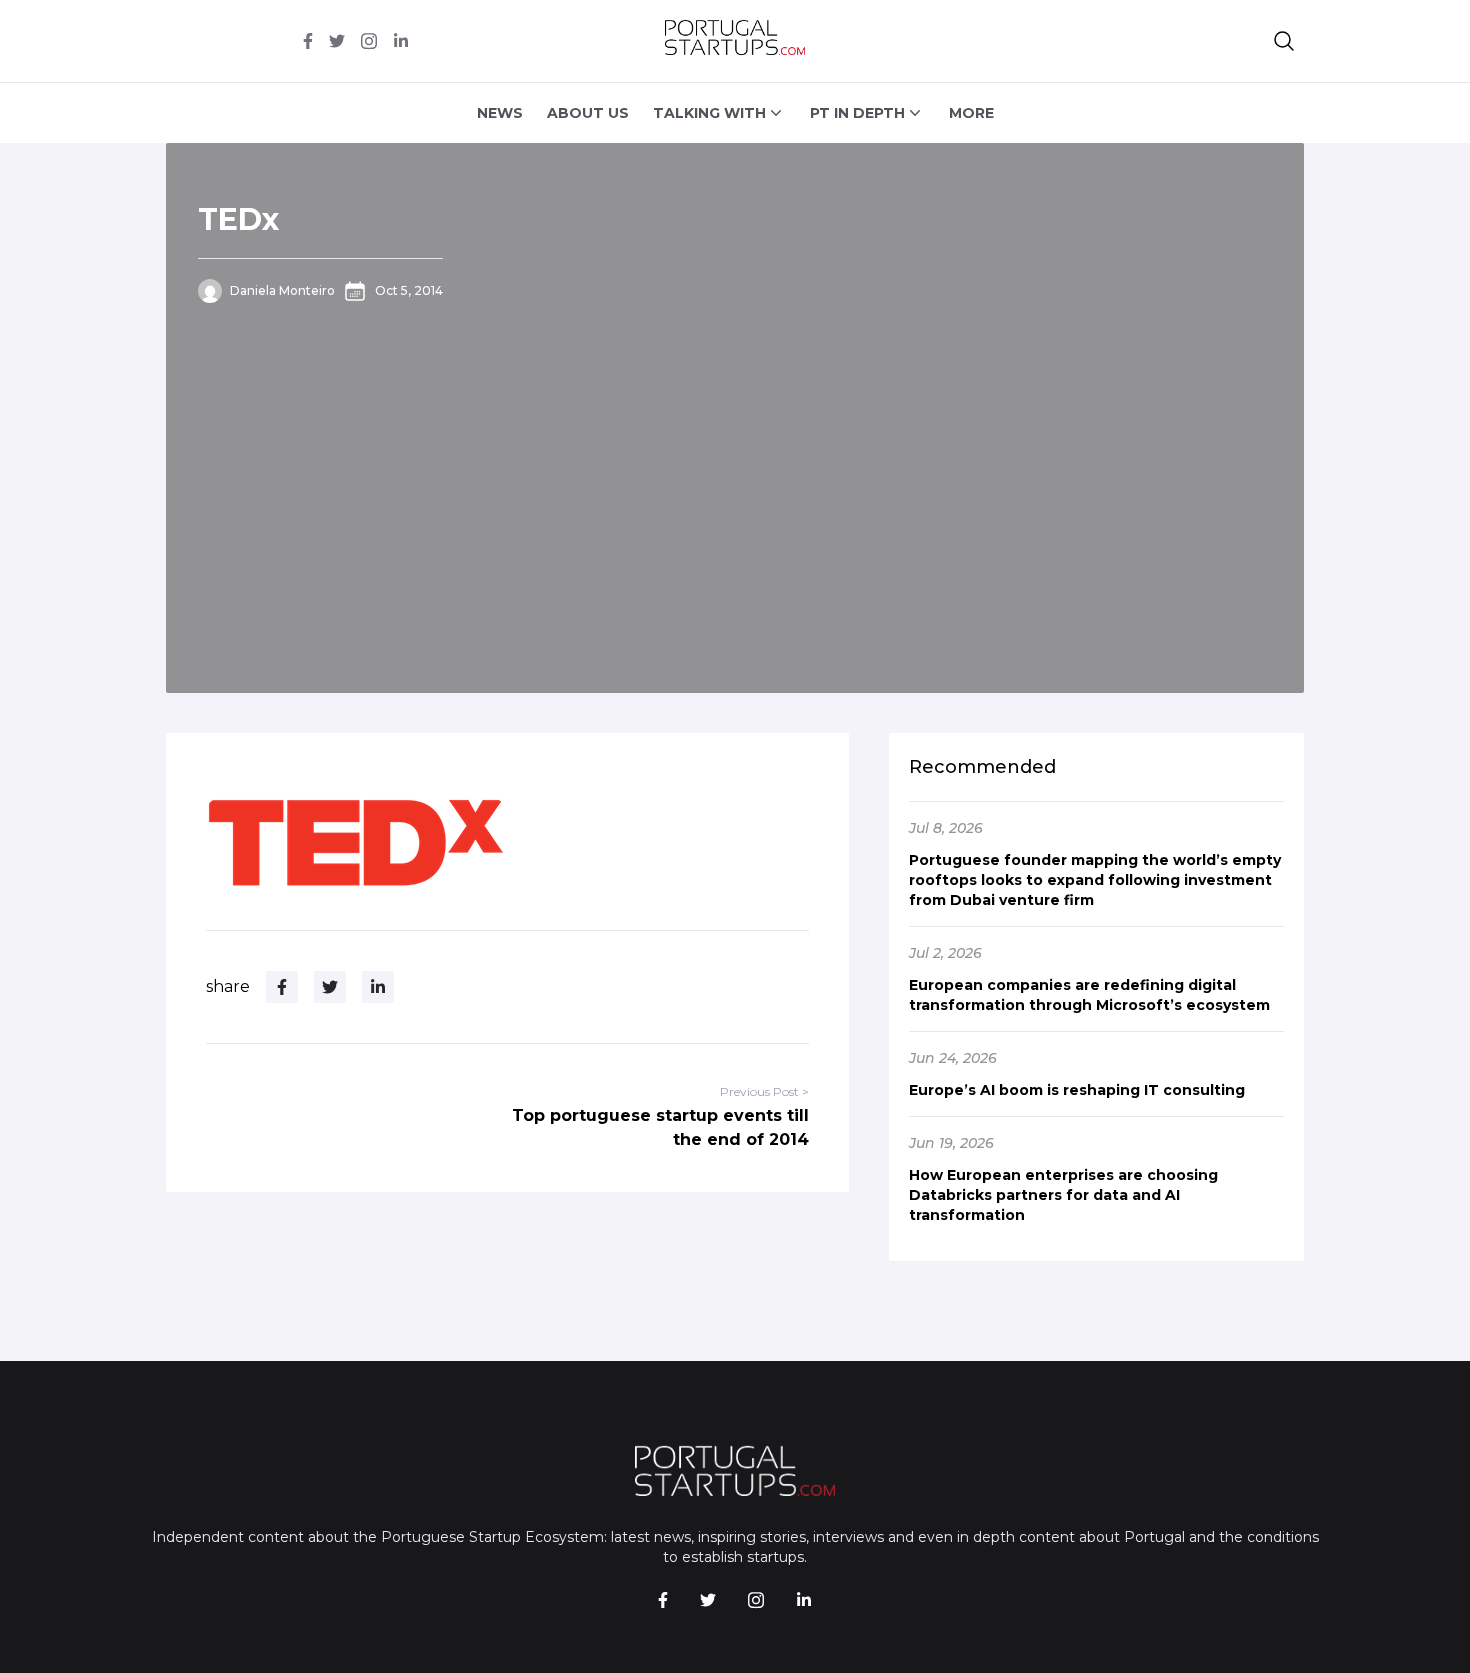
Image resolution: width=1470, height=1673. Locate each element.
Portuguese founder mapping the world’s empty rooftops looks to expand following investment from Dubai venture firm (1095, 880)
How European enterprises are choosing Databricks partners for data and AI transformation (1063, 1195)
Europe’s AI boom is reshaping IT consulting (1077, 1090)
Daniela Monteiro (282, 290)
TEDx (238, 219)
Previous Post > (764, 1091)
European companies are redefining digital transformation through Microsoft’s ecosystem (1089, 995)
